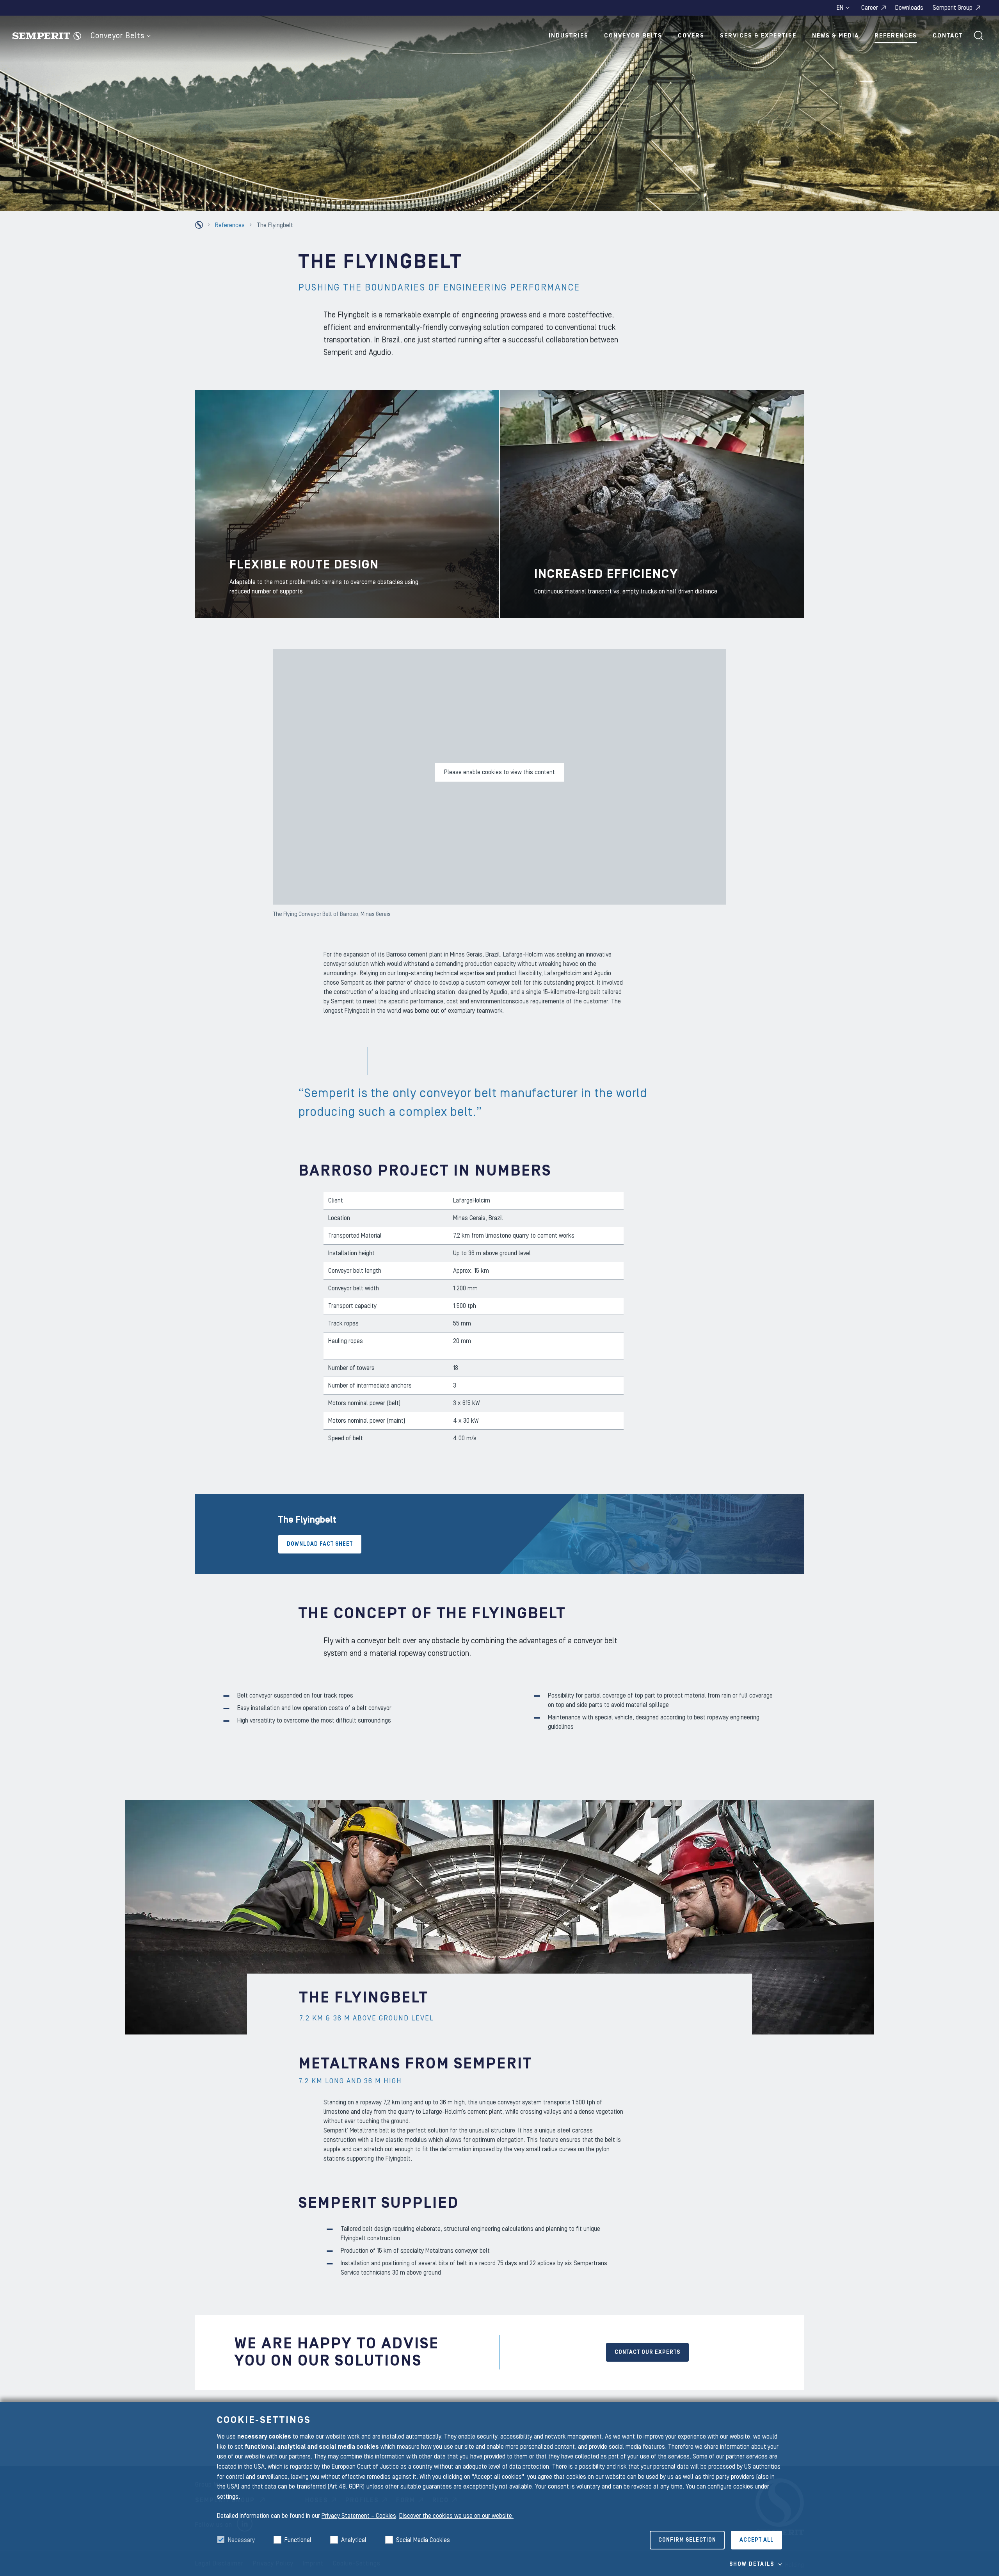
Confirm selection (687, 2540)
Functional (298, 2540)
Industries (569, 36)
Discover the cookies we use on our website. (456, 2516)
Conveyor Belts (117, 36)
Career (870, 8)
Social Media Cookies (423, 2540)
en (840, 8)
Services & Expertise (758, 36)
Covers (691, 36)
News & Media (835, 36)
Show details (752, 2564)
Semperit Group (953, 8)
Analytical (354, 2540)
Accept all (756, 2540)
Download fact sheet (320, 1544)
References (896, 36)
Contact (948, 36)
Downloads (909, 8)
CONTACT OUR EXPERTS (647, 2352)
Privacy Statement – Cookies (359, 2516)
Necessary (241, 2540)
